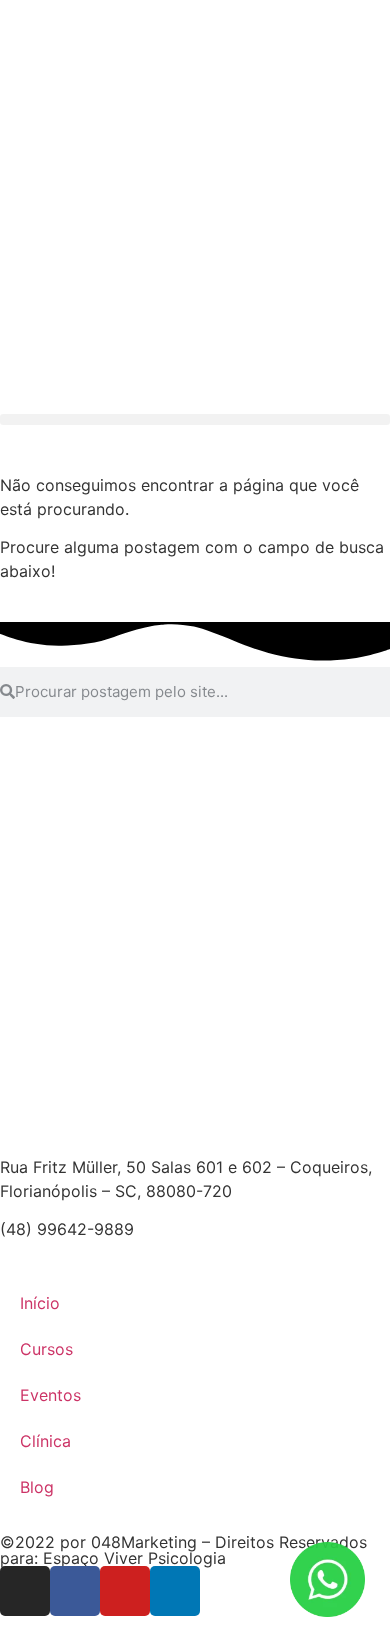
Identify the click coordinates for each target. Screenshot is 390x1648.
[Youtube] (125, 1591)
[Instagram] (25, 1591)
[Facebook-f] (75, 1591)
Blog (37, 1487)
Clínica (45, 1441)
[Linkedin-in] (175, 1591)
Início (40, 1303)
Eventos (50, 1395)
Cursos (46, 1349)
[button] (195, 419)
